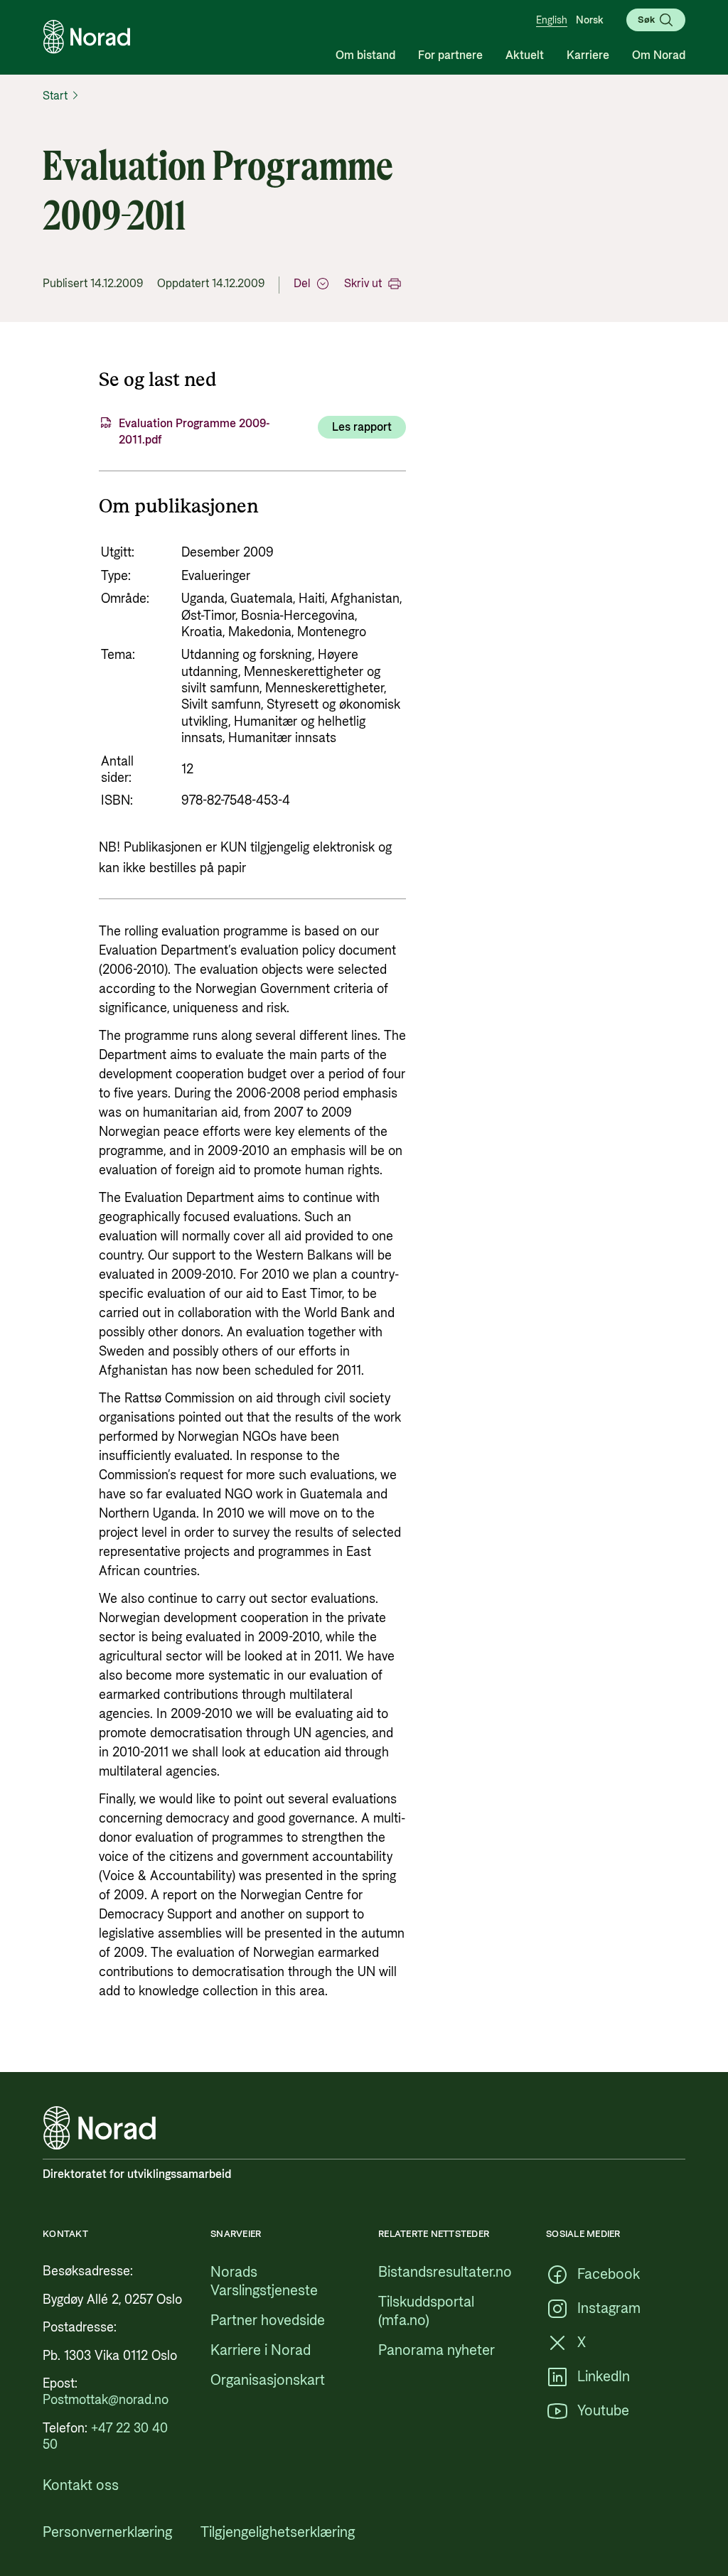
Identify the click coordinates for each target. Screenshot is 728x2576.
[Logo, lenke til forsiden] (87, 37)
